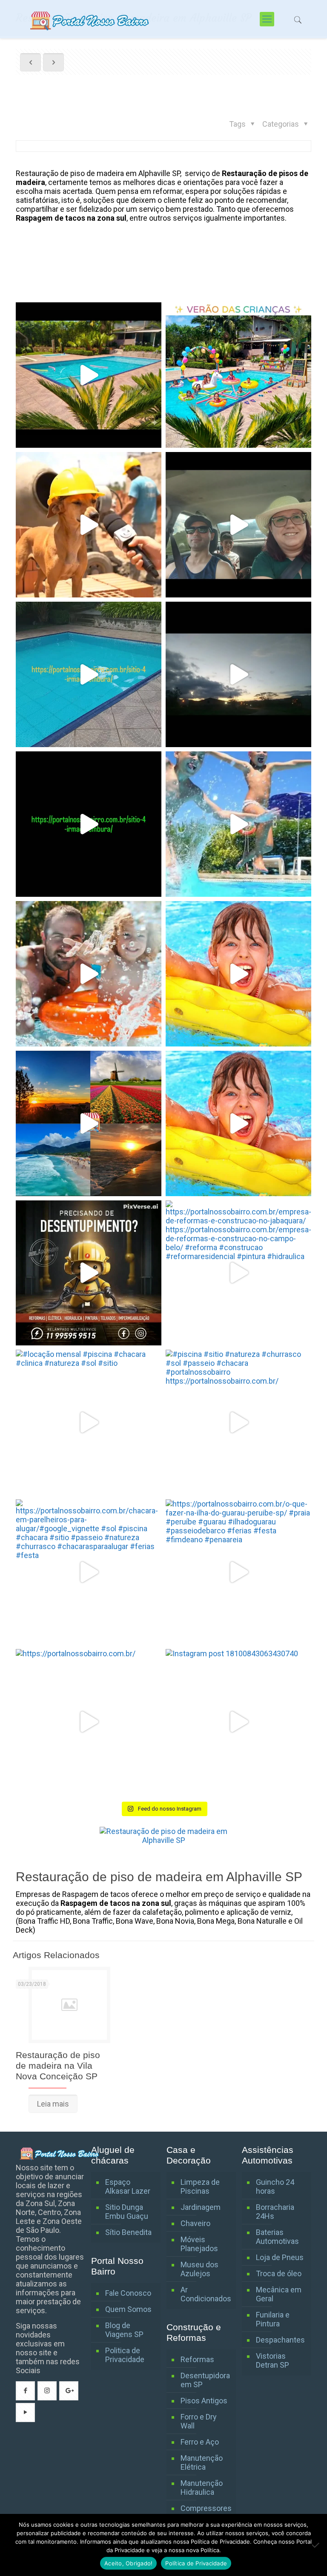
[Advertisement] (84, 268)
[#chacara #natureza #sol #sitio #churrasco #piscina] (238, 974)
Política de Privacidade (196, 2563)
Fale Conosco (128, 2293)
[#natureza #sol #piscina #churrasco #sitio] (89, 375)
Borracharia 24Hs (275, 2212)
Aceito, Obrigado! (128, 2563)
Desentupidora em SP (205, 2380)
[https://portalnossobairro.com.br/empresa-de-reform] (238, 1273)
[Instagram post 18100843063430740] (238, 1722)
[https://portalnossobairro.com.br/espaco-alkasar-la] (238, 1123)
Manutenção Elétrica (202, 2462)
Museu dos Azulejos (199, 2269)
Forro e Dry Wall (199, 2421)
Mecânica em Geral (279, 2294)
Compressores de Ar (206, 2513)
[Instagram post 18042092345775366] (238, 525)
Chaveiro (195, 2223)
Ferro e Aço (200, 2442)
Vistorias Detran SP (272, 2360)
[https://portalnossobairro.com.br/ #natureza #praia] (238, 674)
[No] (316, 2545)
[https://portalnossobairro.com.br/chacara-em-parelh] (89, 1572)
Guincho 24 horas (275, 2186)
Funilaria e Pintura (273, 2319)
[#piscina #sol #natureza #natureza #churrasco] (89, 674)
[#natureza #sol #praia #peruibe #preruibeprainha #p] (89, 824)
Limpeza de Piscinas (200, 2186)
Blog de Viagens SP (124, 2330)
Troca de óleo (279, 2273)
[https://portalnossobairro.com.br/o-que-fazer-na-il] (238, 1572)
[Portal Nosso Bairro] (91, 19)
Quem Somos (128, 2309)
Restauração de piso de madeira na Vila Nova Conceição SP (58, 2066)
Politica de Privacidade (125, 2355)
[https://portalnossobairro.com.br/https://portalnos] (89, 974)
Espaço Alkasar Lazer (128, 2186)
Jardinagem (201, 2207)
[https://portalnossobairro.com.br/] (238, 375)
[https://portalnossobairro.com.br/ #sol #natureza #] (89, 1123)
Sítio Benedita (128, 2232)
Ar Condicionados (206, 2294)
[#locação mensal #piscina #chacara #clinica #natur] (89, 1422)
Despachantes (280, 2340)
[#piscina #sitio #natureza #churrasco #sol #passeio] (238, 1422)
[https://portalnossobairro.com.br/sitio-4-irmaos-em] (238, 824)
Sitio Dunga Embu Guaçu (127, 2212)
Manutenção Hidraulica (202, 2488)
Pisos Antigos (204, 2401)
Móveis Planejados (199, 2244)
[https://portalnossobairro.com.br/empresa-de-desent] (89, 1273)
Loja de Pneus (280, 2257)
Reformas (197, 2359)
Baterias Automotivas (277, 2237)
